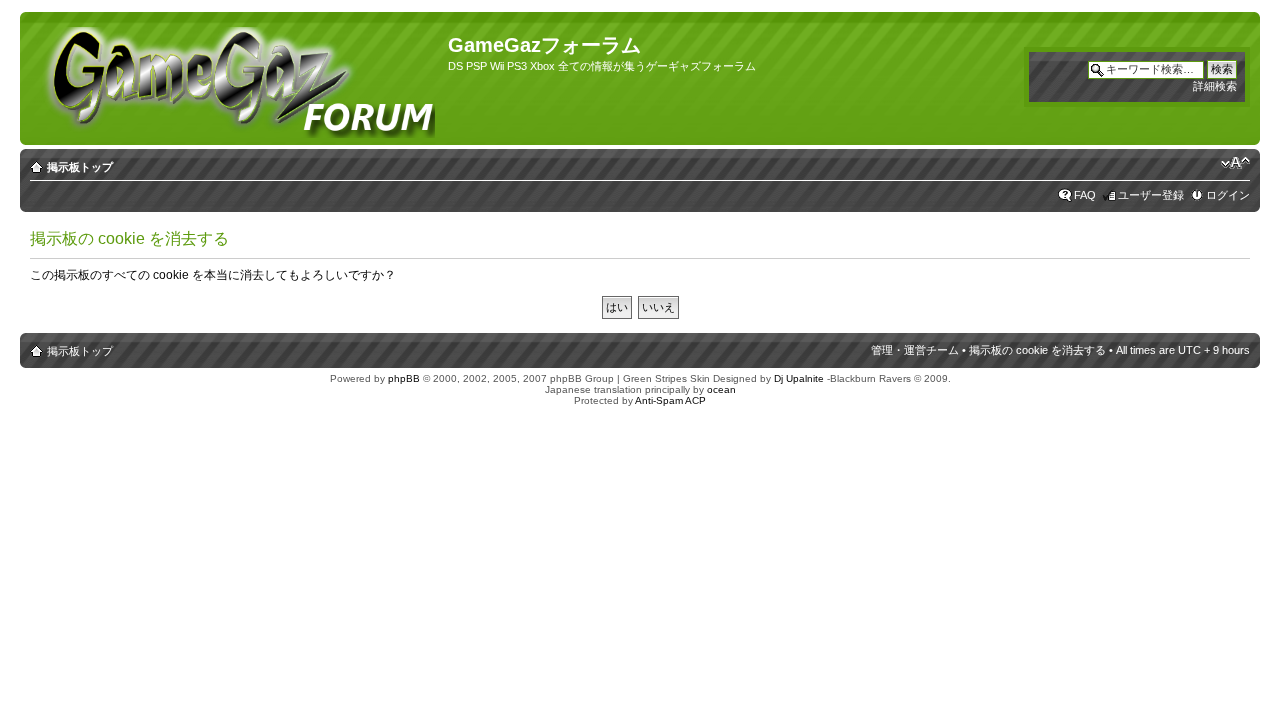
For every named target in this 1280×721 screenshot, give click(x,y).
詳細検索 (1215, 86)
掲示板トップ (80, 167)
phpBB (404, 378)
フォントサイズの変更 (1235, 163)
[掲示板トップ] (236, 78)
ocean (721, 389)
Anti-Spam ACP (670, 400)
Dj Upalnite (799, 378)
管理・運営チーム (915, 350)
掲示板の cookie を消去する (1037, 350)
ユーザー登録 (1151, 195)
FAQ (1085, 195)
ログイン (1228, 195)
